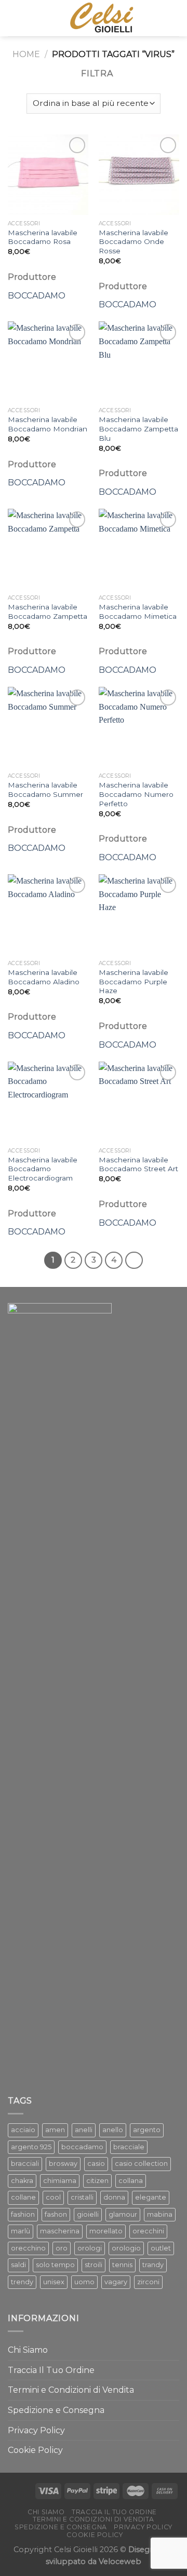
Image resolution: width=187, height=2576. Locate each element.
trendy (22, 2282)
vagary (116, 2282)
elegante (151, 2197)
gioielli (88, 2214)
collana (131, 2181)
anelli (84, 2130)
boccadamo (82, 2147)
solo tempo (55, 2265)
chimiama (60, 2181)
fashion (23, 2214)
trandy (153, 2265)
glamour (123, 2214)
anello (113, 2130)
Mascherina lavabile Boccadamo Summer (45, 790)
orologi (90, 2248)
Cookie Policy (35, 2450)
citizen (97, 2181)
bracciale (129, 2147)
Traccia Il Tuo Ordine (51, 2370)
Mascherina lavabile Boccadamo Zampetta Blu (138, 429)
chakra (22, 2181)
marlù (21, 2231)
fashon (56, 2214)
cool (53, 2197)
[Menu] (173, 18)
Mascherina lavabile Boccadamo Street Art (138, 1164)
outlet (161, 2248)
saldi (18, 2265)
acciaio (23, 2130)
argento (147, 2130)
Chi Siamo (28, 2350)
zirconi (148, 2282)
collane (23, 2197)
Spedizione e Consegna (56, 2410)
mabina (160, 2214)
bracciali (25, 2164)
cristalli (82, 2197)
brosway (63, 2164)
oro (62, 2248)
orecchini (148, 2231)
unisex (54, 2282)
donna (114, 2197)
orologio (126, 2248)
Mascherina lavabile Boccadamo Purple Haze (133, 981)
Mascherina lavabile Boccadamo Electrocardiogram (43, 1169)
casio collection (141, 2164)
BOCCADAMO (37, 296)
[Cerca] (12, 18)
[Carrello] (29, 18)
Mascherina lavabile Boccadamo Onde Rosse (133, 242)
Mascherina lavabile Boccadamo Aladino (44, 977)
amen (55, 2130)
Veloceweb (120, 2561)
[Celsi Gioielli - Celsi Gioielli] (100, 18)
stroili (94, 2265)
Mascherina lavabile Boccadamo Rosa (43, 237)
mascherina (60, 2231)
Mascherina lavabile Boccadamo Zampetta (48, 612)
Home (26, 54)
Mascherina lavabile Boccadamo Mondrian (48, 424)
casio (96, 2164)
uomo (84, 2282)
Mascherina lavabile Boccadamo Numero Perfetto (136, 794)
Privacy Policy (36, 2430)
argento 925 (31, 2147)
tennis (122, 2265)
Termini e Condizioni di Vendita (71, 2390)
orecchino (28, 2248)
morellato (106, 2231)
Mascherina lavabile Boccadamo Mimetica (138, 612)
